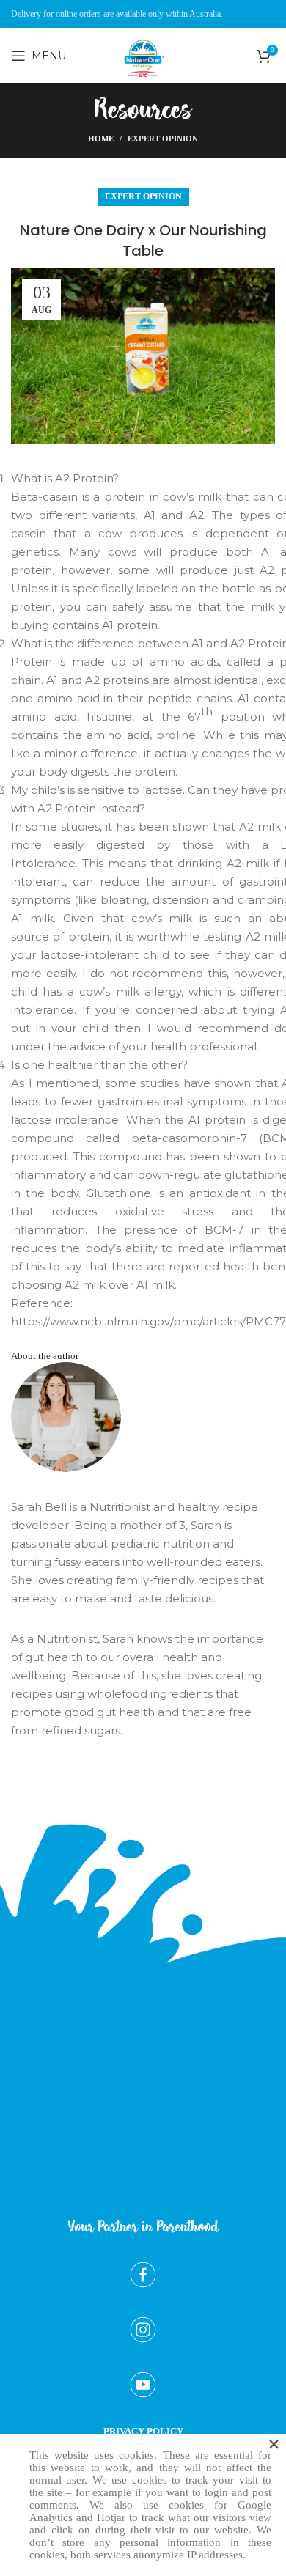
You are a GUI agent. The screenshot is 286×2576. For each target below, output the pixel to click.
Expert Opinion (163, 139)
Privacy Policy (143, 2431)
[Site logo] (143, 89)
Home (101, 139)
